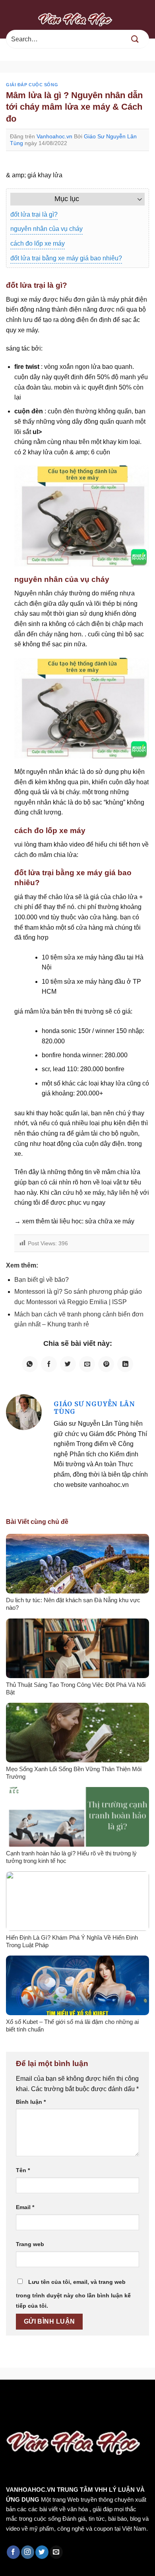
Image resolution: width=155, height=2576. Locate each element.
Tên (23, 2170)
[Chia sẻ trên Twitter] (68, 1364)
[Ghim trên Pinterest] (106, 1364)
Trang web (30, 2244)
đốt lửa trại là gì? (34, 214)
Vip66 (10, 2397)
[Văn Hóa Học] (77, 19)
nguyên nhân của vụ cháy (46, 229)
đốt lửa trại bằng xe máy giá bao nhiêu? (66, 258)
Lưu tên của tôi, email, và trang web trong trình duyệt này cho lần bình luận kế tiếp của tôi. (73, 2294)
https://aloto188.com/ (88, 2406)
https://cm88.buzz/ (101, 2397)
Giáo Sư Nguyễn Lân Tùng (94, 1408)
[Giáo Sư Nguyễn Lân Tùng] (24, 1412)
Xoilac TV (65, 2417)
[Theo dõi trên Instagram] (28, 2552)
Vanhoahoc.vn (54, 136)
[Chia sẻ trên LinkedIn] (125, 1364)
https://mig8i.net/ (26, 2406)
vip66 (62, 2397)
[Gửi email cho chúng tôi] (56, 2552)
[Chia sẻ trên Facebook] (49, 1364)
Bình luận (31, 2102)
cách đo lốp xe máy (38, 243)
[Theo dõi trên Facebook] (13, 2552)
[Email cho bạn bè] (87, 1364)
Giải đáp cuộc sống (32, 85)
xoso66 (36, 2397)
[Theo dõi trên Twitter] (42, 2552)
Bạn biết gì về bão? (42, 1280)
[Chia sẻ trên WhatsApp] (30, 1364)
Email (25, 2207)
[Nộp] (135, 39)
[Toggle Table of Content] (136, 199)
